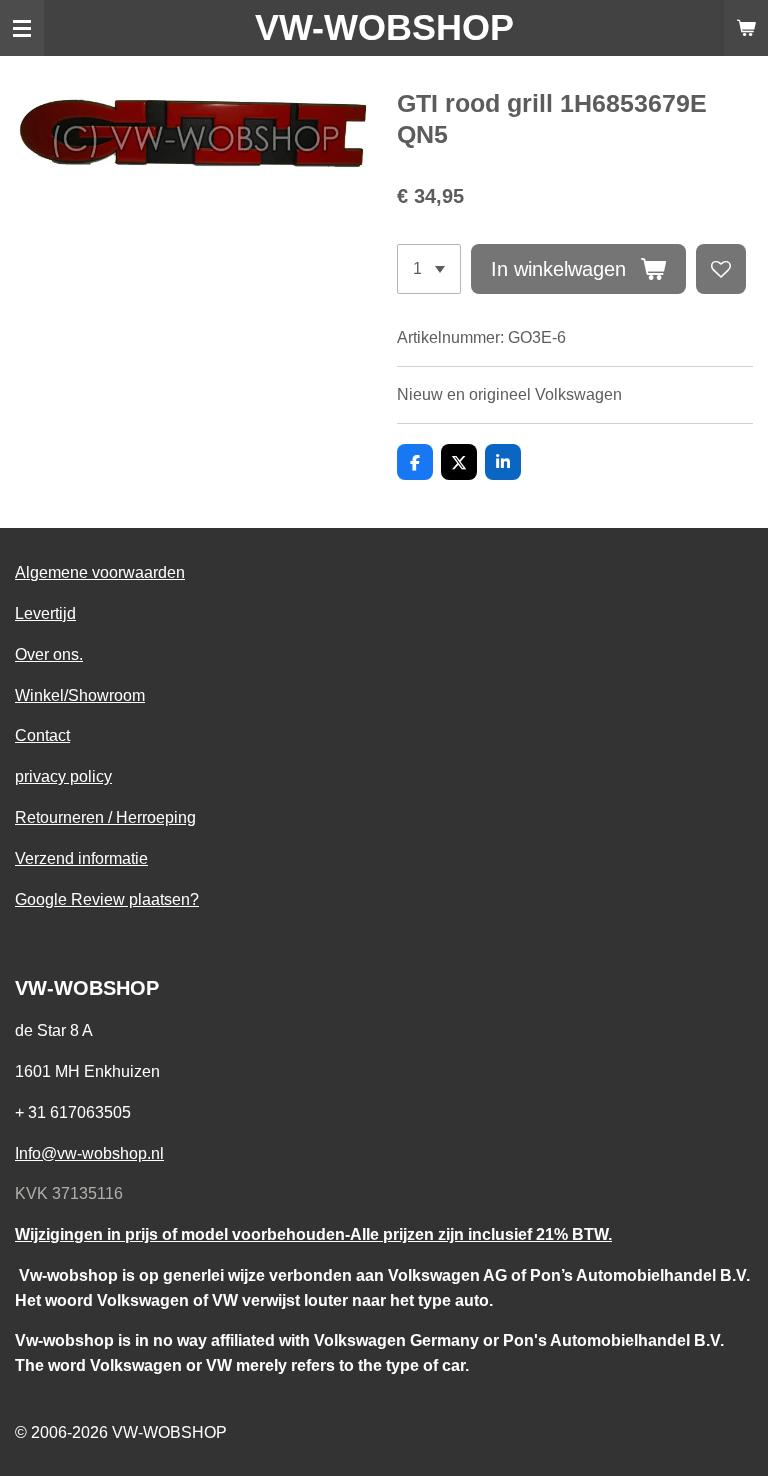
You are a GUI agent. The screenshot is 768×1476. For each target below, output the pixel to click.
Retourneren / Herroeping (105, 817)
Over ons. (49, 654)
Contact (42, 735)
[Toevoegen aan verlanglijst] (721, 269)
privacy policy (63, 776)
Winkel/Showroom (80, 695)
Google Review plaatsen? (107, 899)
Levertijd (45, 613)
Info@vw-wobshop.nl (89, 1153)
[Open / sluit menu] (22, 28)
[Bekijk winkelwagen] (746, 28)
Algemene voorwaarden (100, 572)
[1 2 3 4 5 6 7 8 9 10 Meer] (429, 269)
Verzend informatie (81, 858)
